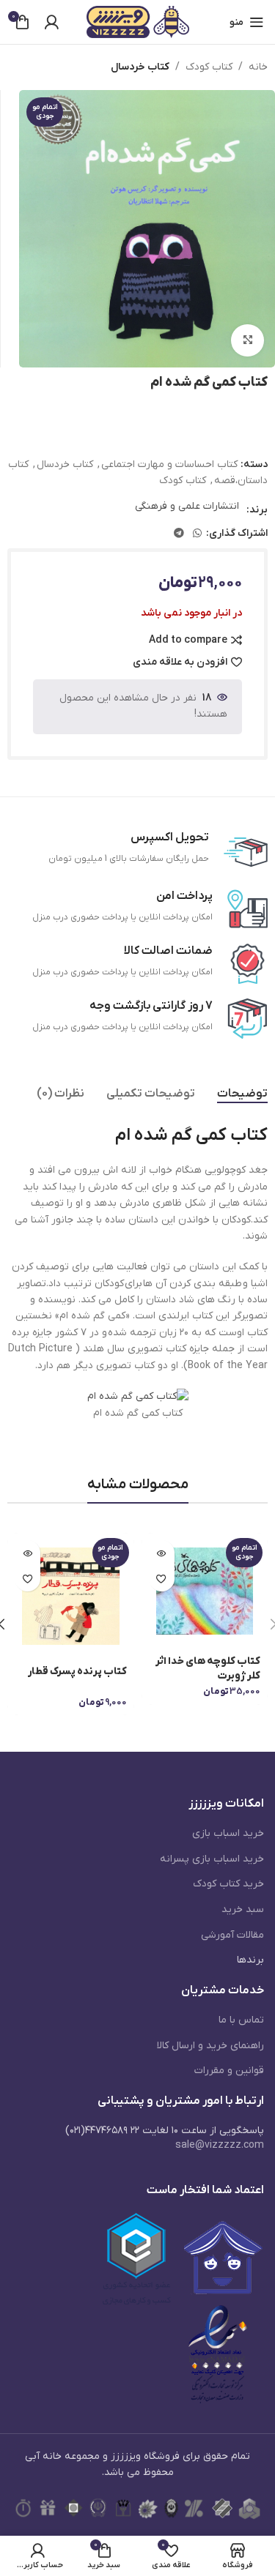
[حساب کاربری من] (51, 22)
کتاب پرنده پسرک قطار (77, 1672)
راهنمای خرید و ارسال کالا (210, 2046)
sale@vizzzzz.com (220, 2145)
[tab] (242, 1094)
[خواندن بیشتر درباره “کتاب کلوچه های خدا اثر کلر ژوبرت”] (162, 1553)
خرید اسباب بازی (228, 1833)
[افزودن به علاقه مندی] (162, 1579)
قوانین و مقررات (229, 2071)
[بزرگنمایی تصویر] (247, 341)
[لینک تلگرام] (179, 534)
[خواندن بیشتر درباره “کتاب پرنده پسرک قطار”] (27, 1553)
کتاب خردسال (140, 67)
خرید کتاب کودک (228, 1884)
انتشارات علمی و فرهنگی (187, 506)
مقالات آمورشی (232, 1935)
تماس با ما (241, 2020)
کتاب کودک (209, 67)
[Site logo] (138, 22)
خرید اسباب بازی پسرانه (212, 1859)
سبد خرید (243, 1909)
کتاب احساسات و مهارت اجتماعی (169, 464)
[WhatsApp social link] (197, 534)
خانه (258, 67)
